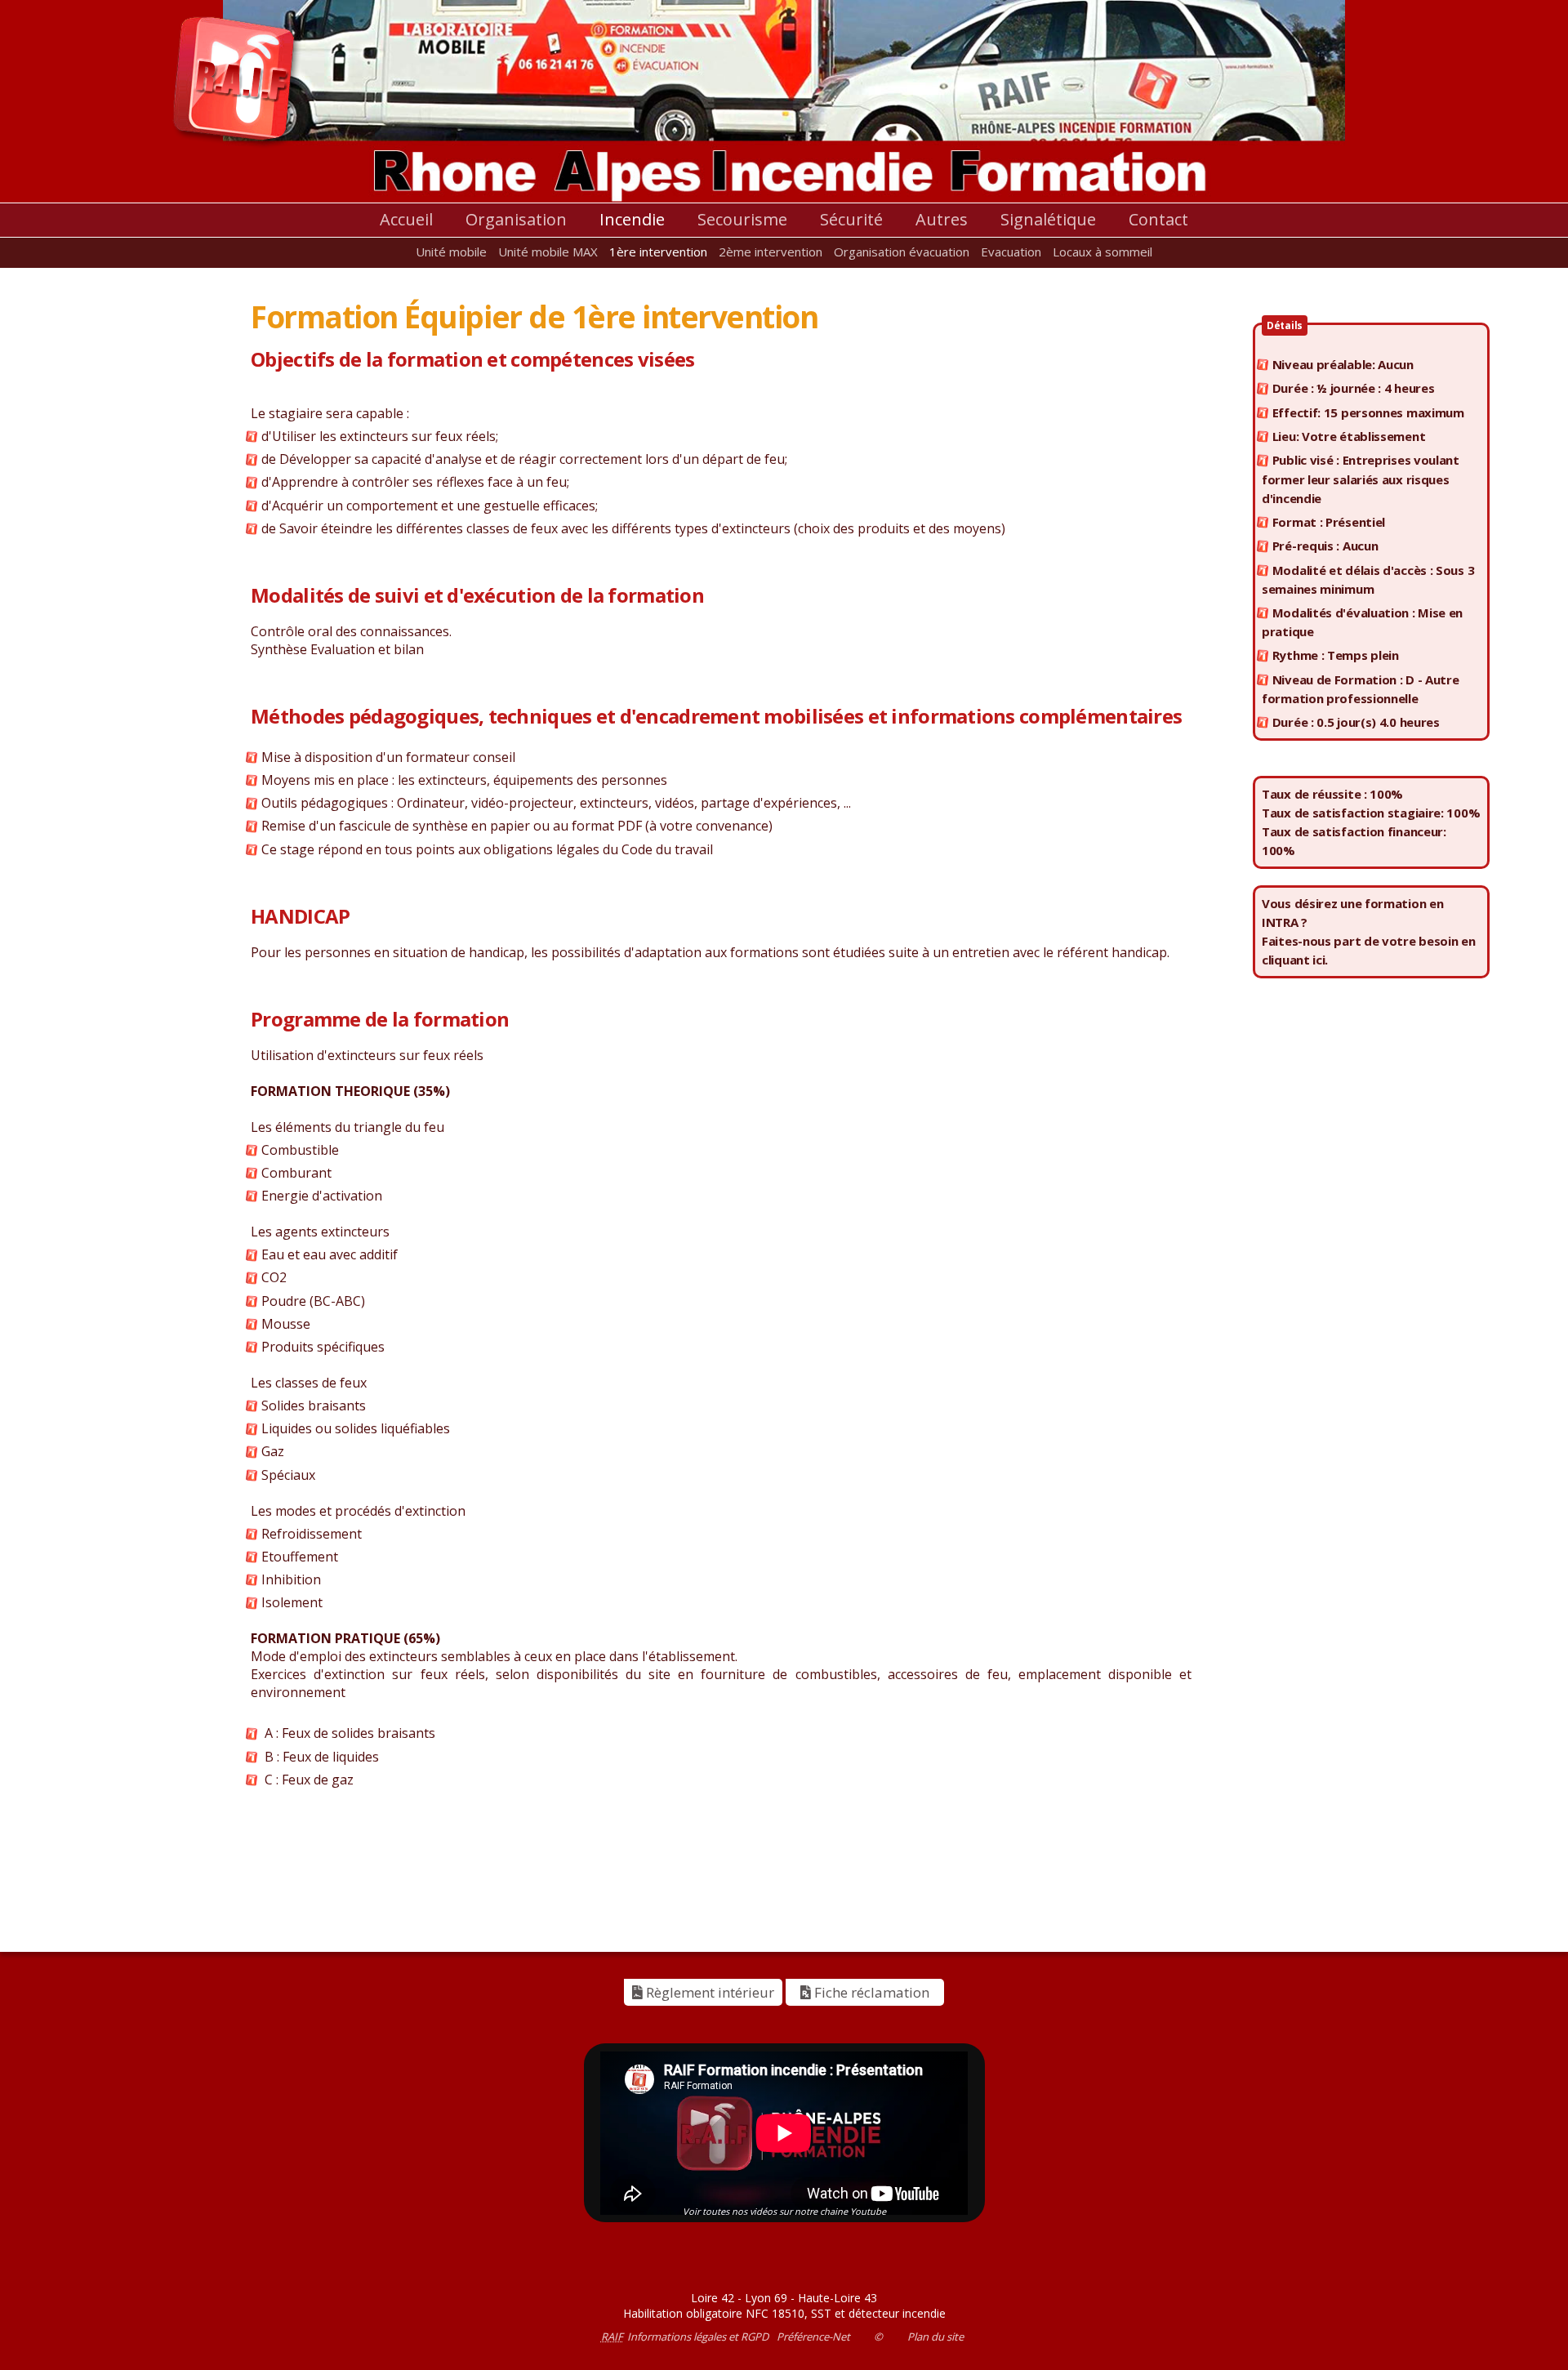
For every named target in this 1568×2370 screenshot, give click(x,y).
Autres (942, 219)
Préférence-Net (813, 2337)
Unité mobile (451, 252)
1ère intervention (658, 252)
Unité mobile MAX (548, 252)
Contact (1158, 219)
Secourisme (742, 219)
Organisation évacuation (902, 252)
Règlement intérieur (708, 1992)
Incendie (632, 219)
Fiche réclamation (870, 1992)
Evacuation (1011, 252)
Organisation (516, 219)
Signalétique (1048, 219)
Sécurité (851, 219)
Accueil (406, 219)
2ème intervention (771, 252)
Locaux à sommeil (1102, 252)
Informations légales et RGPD (698, 2337)
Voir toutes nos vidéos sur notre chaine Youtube (784, 2211)
